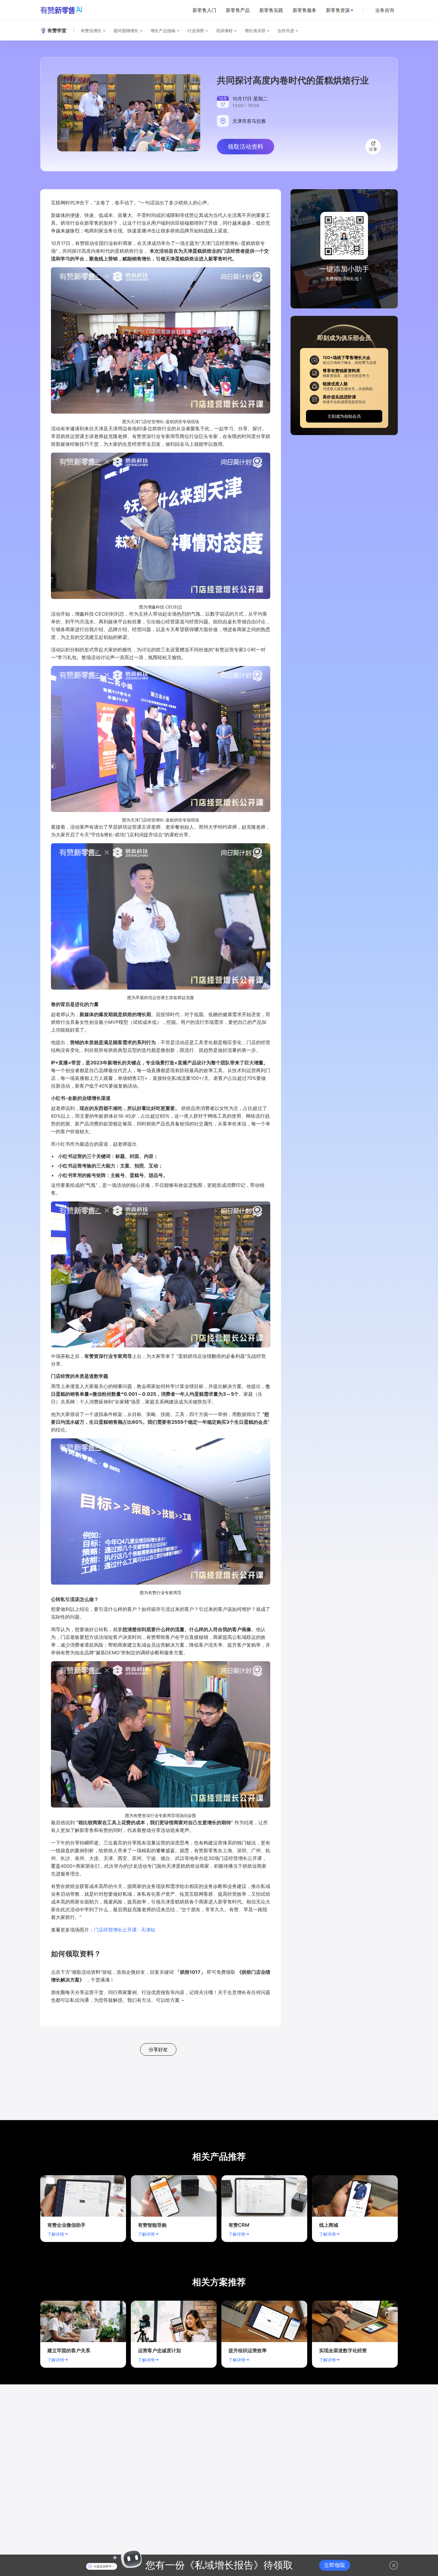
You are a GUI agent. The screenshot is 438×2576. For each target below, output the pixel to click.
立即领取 (335, 2565)
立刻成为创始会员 (344, 416)
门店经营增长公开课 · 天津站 (125, 1930)
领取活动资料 (246, 147)
